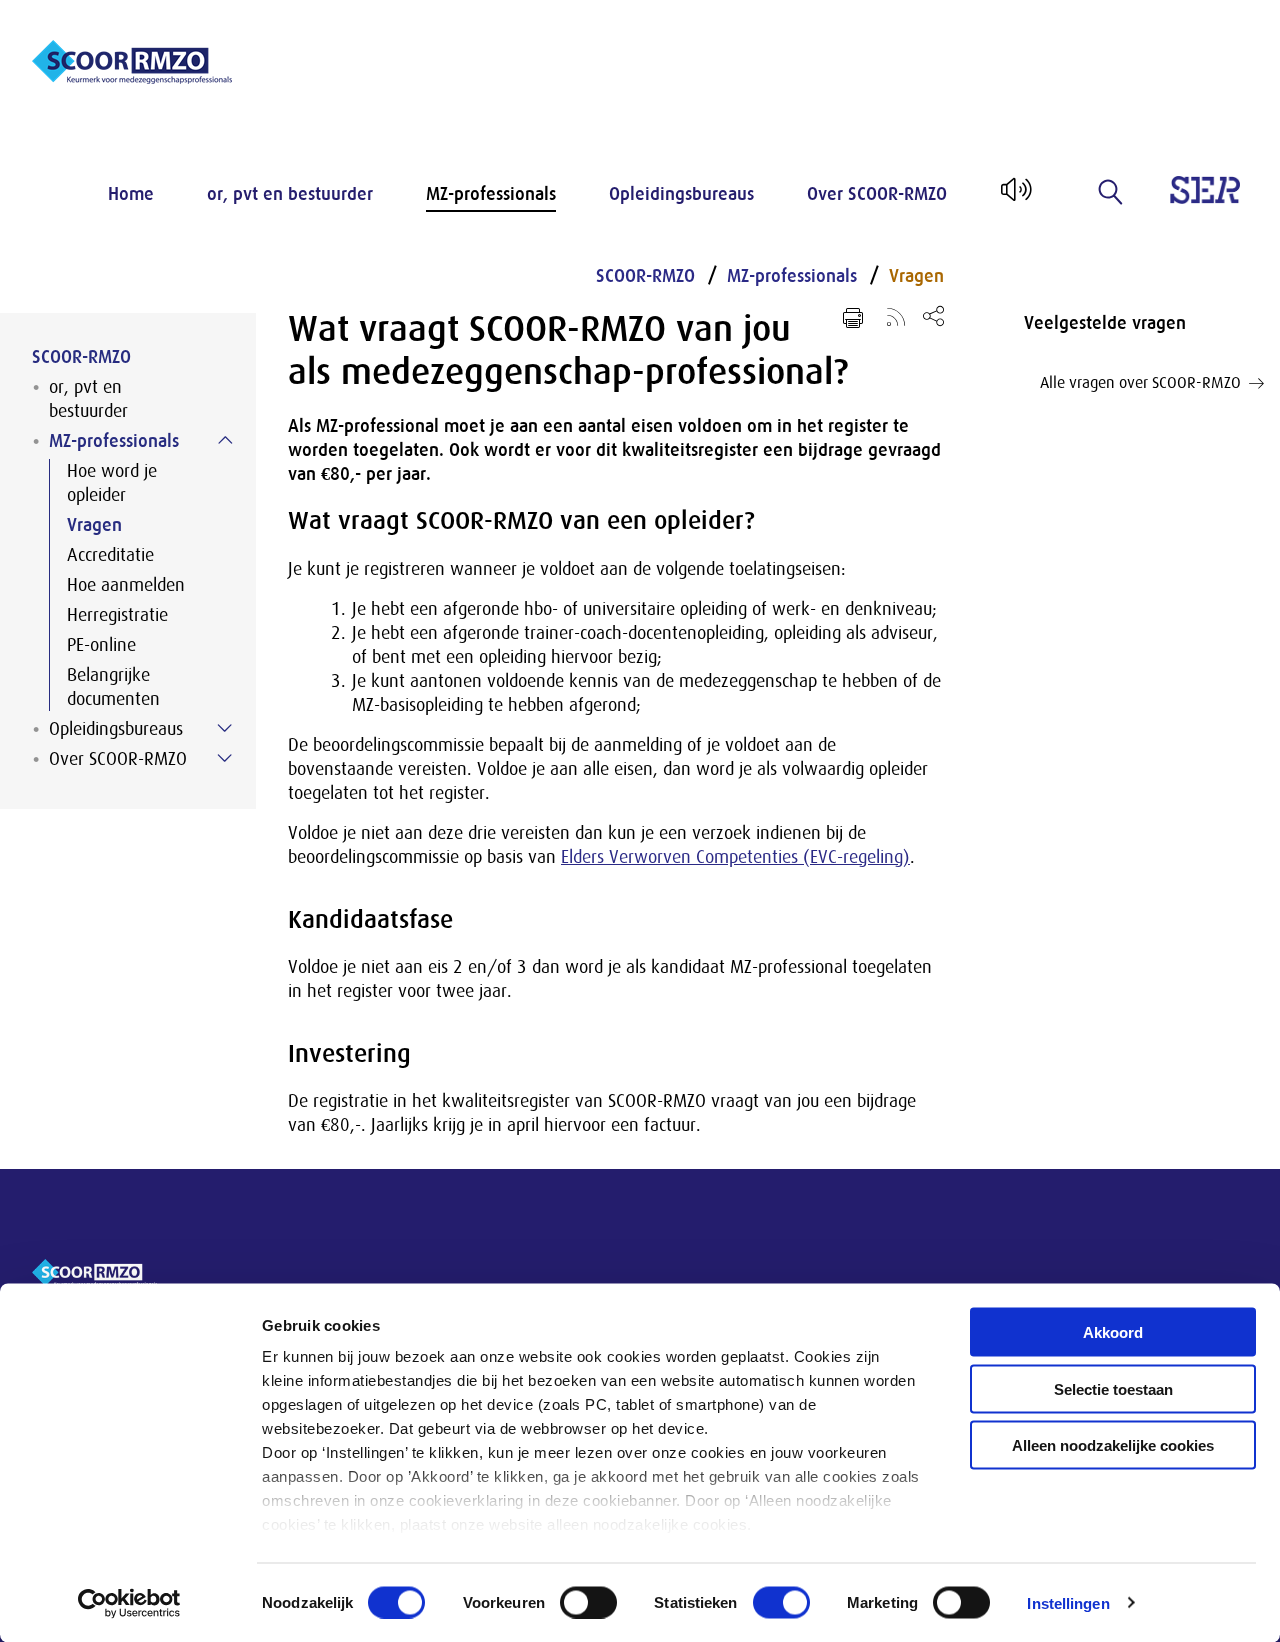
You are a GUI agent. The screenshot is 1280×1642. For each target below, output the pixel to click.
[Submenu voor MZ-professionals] (225, 440)
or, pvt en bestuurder (290, 194)
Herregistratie (117, 615)
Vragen (94, 525)
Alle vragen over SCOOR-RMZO (1140, 383)
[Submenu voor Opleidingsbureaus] (225, 728)
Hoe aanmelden (126, 585)
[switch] (588, 1602)
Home (131, 194)
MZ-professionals (491, 194)
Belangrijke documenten (113, 687)
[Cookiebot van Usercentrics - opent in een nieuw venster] (129, 1603)
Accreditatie (110, 555)
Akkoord (1113, 1332)
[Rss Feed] (896, 316)
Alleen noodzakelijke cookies (1113, 1445)
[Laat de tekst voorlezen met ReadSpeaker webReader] (1014, 197)
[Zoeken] (1111, 192)
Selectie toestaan (1113, 1388)
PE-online (101, 645)
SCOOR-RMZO (81, 357)
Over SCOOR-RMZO (877, 194)
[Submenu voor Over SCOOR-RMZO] (225, 758)
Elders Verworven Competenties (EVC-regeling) (735, 857)
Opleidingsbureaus (681, 194)
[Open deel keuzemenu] (933, 315)
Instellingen (1068, 1602)
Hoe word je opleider (112, 483)
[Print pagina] (853, 318)
